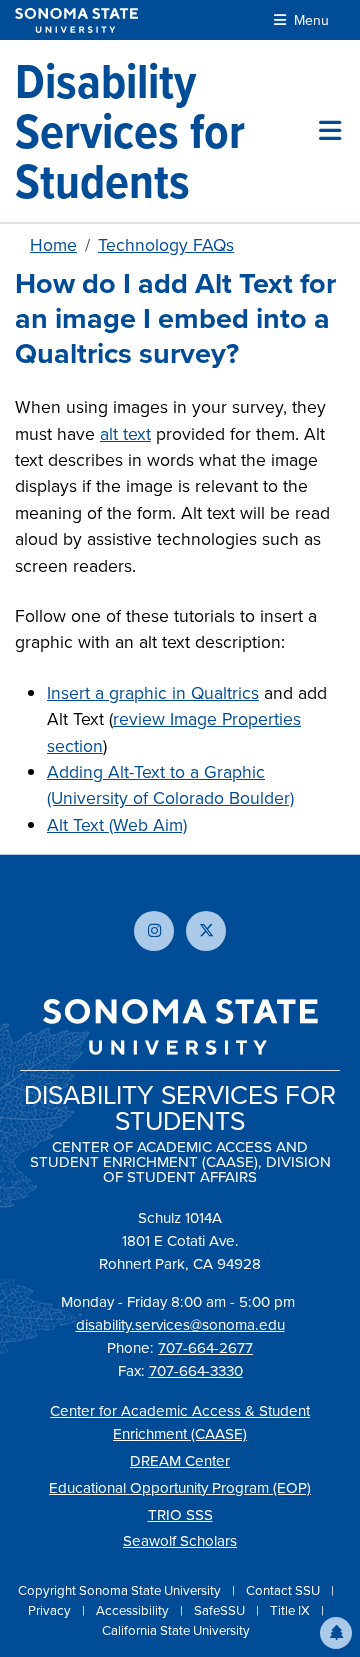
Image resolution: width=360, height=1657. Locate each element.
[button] (336, 1633)
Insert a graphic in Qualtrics (153, 693)
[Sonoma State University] (76, 20)
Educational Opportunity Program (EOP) (180, 1488)
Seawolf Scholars (180, 1541)
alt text (125, 434)
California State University (176, 1630)
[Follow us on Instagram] (154, 931)
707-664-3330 (196, 1371)
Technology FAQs (166, 245)
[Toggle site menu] (330, 131)
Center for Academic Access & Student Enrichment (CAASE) (180, 1422)
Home (53, 245)
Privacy (51, 1610)
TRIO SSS (180, 1515)
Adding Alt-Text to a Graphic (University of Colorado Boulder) (170, 785)
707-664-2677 (205, 1348)
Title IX (291, 1610)
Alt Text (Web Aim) (117, 825)
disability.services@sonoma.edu (180, 1325)
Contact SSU (284, 1590)
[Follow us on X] (206, 931)
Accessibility (134, 1610)
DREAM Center (180, 1461)
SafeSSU (221, 1610)
